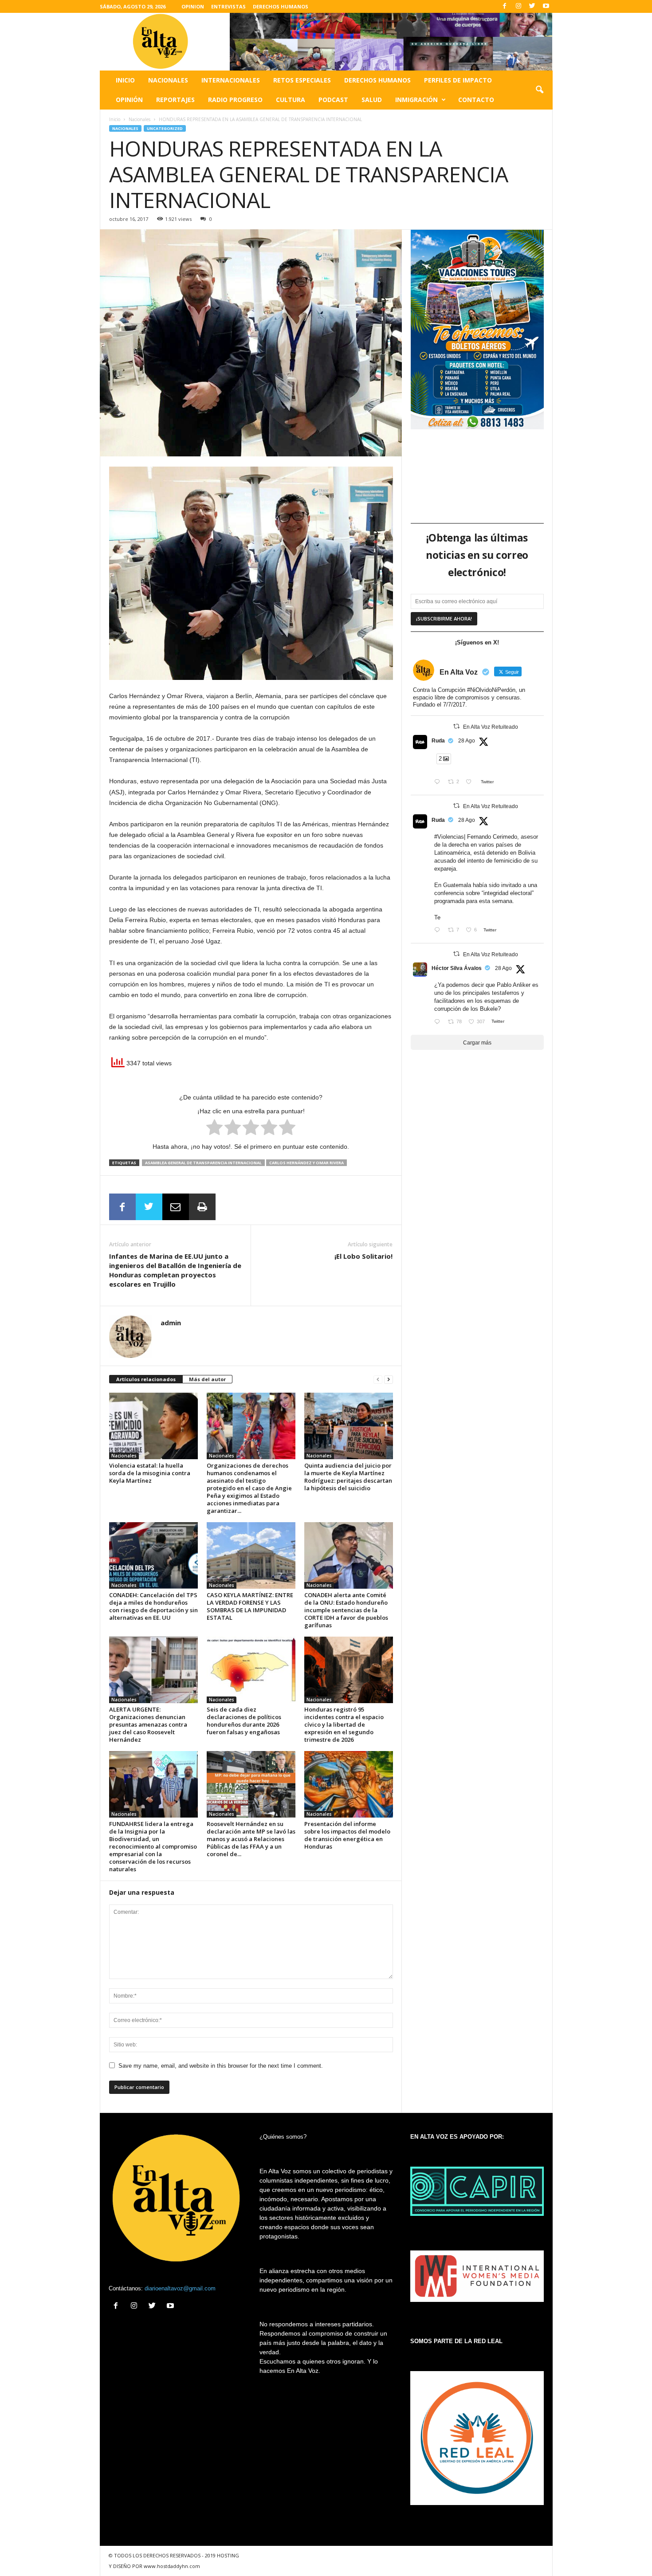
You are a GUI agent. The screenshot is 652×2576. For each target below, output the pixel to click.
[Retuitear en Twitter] (456, 726)
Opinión (129, 100)
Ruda (438, 741)
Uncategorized (165, 128)
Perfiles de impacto (458, 80)
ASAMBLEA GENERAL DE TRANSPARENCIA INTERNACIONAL (203, 1163)
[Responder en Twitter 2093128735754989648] (439, 1023)
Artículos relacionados (146, 1379)
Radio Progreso (235, 100)
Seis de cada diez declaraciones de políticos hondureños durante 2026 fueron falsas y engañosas (244, 1721)
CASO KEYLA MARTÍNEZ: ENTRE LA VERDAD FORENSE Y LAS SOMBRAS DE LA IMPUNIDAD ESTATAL (250, 1606)
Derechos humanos (377, 80)
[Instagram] (518, 6)
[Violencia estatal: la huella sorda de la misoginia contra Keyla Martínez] (153, 1426)
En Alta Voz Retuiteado (491, 727)
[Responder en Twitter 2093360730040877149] (439, 931)
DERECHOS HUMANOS (281, 6)
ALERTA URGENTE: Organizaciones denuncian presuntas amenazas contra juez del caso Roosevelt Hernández (148, 1724)
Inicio (125, 80)
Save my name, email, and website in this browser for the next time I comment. (221, 2066)
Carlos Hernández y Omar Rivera (306, 1163)
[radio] (214, 1129)
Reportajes (175, 100)
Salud (372, 100)
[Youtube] (546, 6)
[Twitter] (532, 6)
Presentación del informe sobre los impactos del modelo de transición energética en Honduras (347, 1835)
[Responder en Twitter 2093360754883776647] (439, 783)
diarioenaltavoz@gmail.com (180, 2288)
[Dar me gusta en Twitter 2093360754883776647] (471, 783)
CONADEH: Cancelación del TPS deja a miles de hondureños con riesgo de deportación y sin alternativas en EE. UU (153, 1606)
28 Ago (467, 741)
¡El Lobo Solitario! (363, 1256)
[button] (539, 90)
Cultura (291, 100)
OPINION (193, 6)
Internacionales (231, 80)
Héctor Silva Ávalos (457, 968)
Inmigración (416, 100)
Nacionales (168, 80)
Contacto (476, 100)
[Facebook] (505, 6)
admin (171, 1323)
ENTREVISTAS (228, 6)
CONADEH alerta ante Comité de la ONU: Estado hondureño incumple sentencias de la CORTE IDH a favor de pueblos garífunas (346, 1610)
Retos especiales (302, 80)
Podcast (333, 100)
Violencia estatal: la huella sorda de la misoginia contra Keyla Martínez (150, 1473)
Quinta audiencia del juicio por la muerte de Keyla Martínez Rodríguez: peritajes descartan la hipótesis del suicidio (348, 1477)
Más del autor (207, 1379)
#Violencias (449, 837)
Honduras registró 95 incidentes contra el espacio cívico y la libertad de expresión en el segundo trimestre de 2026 (344, 1724)
